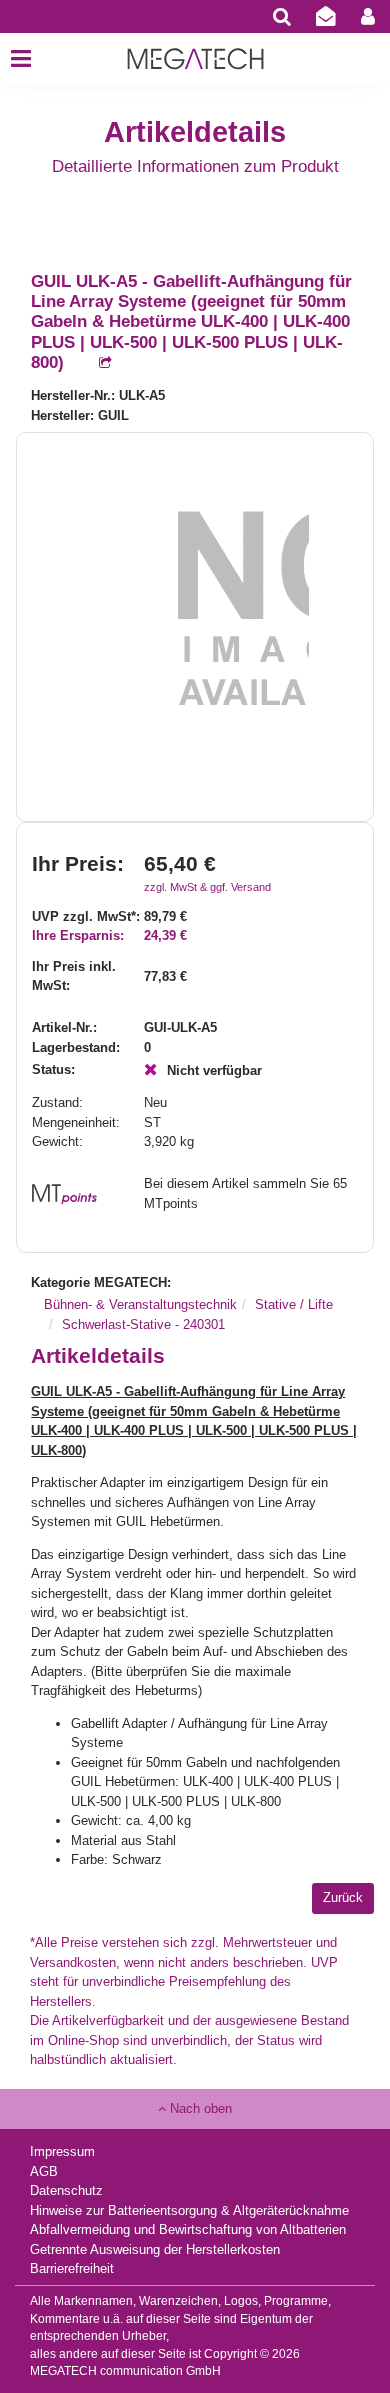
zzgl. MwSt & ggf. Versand (207, 887)
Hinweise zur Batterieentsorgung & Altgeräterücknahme (189, 2210)
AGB (44, 2171)
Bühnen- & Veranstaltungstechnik (140, 1304)
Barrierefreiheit (72, 2268)
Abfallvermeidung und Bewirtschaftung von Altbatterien (188, 2229)
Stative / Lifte (294, 1304)
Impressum (62, 2151)
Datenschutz (66, 2190)
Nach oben (199, 2108)
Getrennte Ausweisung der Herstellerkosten (155, 2249)
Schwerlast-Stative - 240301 (143, 1324)
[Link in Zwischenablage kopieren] (95, 363)
